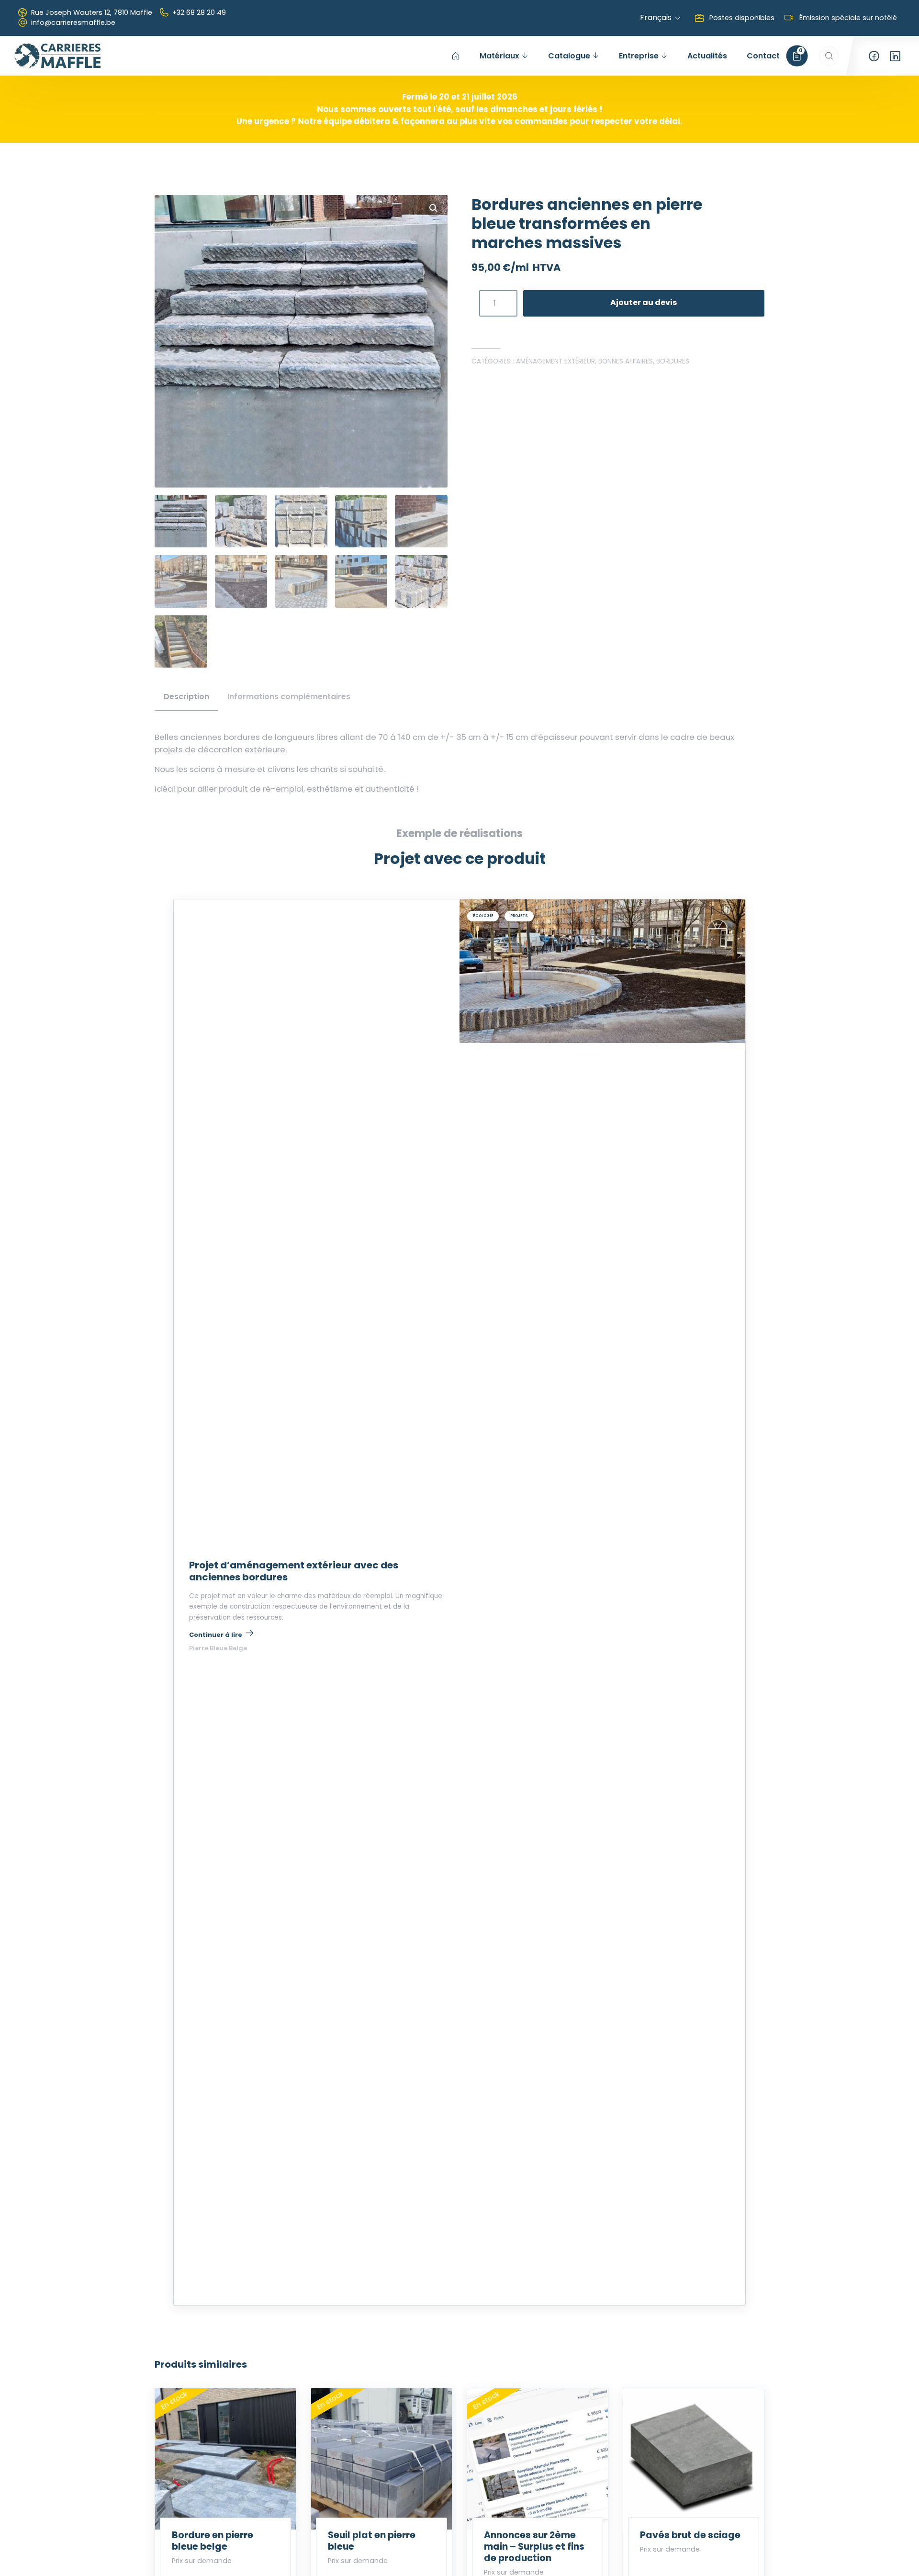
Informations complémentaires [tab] (289, 697)
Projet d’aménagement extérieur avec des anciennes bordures (294, 1571)
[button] (434, 208)
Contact (763, 56)
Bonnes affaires (626, 361)
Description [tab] (186, 697)
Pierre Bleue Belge (218, 1648)
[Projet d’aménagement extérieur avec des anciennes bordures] (602, 971)
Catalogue (569, 56)
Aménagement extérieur (555, 361)
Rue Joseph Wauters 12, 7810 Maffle (92, 12)
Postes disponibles (741, 18)
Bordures (673, 361)
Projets (519, 916)
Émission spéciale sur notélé (847, 18)
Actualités (707, 56)
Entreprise (639, 56)
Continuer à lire (221, 1634)
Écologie (483, 916)
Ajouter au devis (644, 302)
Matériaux (499, 56)
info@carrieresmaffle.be (73, 23)
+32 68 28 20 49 (199, 12)
